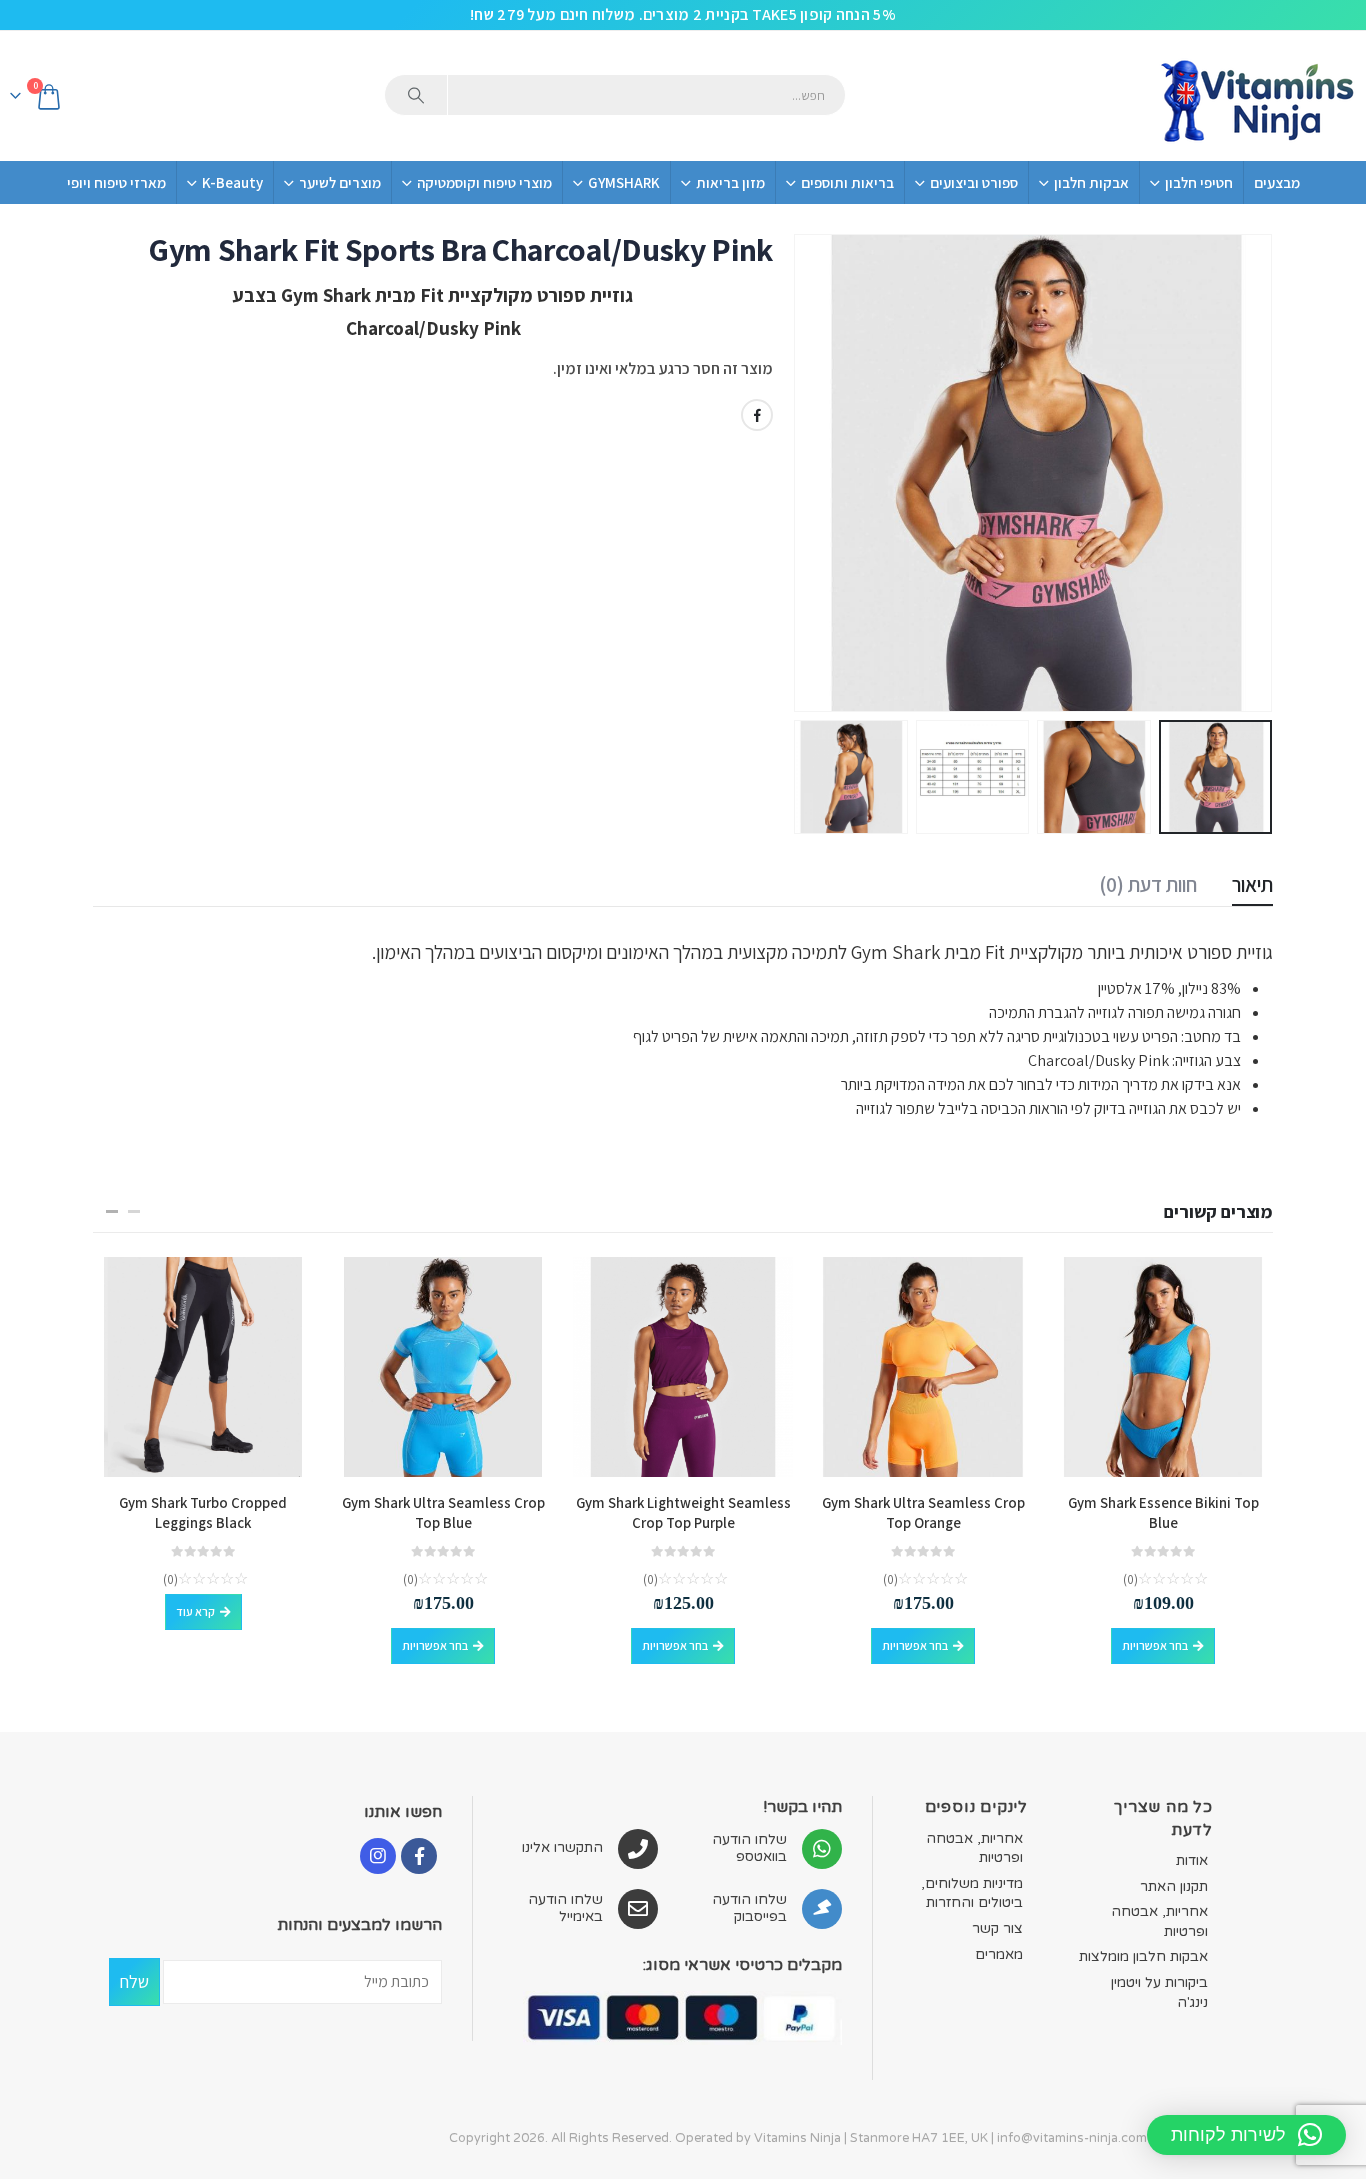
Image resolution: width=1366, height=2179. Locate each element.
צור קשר (997, 1928)
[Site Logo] (1256, 96)
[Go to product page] (1163, 1367)
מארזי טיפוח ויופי (116, 182)
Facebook (757, 415)
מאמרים (999, 1954)
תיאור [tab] (1252, 884)
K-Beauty (232, 182)
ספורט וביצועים (974, 182)
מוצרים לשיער (340, 182)
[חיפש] (416, 95)
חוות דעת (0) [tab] (1148, 884)
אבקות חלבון (1091, 182)
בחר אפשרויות (1155, 1645)
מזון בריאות (730, 182)
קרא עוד (195, 1611)
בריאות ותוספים (847, 182)
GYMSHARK (624, 182)
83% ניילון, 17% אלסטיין (1168, 988)
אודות (1192, 1860)
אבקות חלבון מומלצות (1143, 1956)
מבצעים (1277, 182)
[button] (1248, 473)
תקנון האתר (1174, 1886)
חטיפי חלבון (1199, 182)
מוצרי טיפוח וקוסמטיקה (484, 182)
